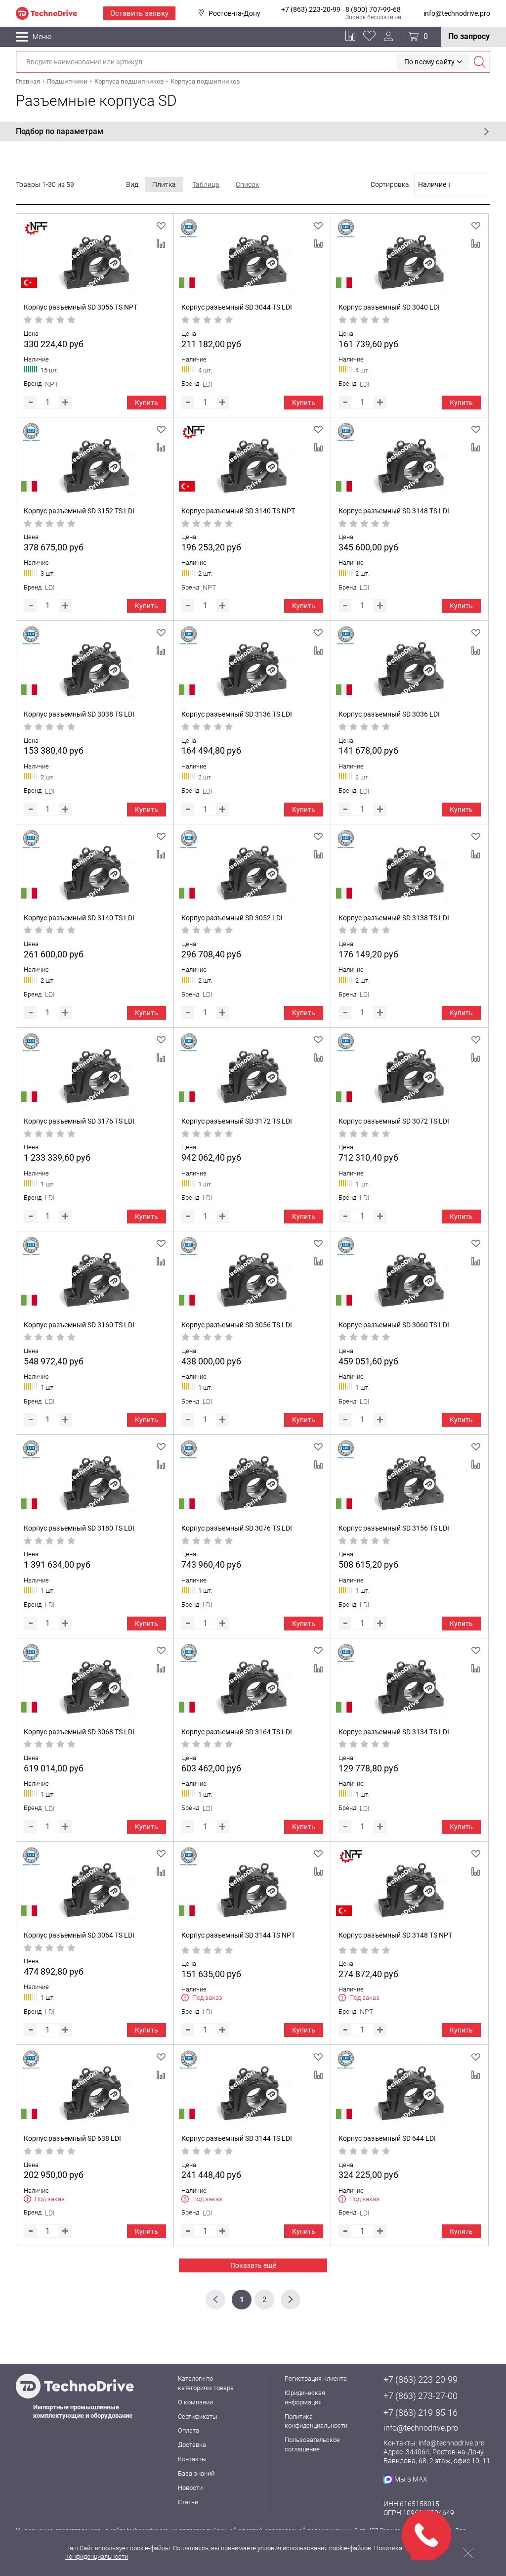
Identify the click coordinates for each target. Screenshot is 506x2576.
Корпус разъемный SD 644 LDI (387, 2138)
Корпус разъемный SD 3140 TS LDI (79, 918)
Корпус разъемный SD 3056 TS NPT (81, 307)
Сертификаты (198, 2417)
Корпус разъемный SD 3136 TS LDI (237, 714)
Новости (190, 2488)
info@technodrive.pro (457, 13)
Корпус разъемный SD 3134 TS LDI (394, 1732)
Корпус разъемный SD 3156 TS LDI (394, 1528)
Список (247, 184)
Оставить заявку (139, 13)
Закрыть (468, 2553)
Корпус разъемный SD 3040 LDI (389, 307)
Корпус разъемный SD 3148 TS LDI (394, 511)
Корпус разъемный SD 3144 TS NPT (238, 1935)
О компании (195, 2402)
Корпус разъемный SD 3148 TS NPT (395, 1935)
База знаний (196, 2473)
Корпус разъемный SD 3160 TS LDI (79, 1325)
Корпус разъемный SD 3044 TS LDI (237, 307)
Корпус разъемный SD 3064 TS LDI (79, 1935)
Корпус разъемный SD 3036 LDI (389, 714)
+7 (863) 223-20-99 (311, 9)
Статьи (188, 2502)
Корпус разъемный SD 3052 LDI (232, 918)
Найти (479, 62)
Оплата (189, 2430)
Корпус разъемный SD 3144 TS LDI (237, 2138)
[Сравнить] (161, 244)
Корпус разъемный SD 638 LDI (72, 2138)
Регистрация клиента (316, 2378)
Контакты (192, 2459)
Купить (147, 403)
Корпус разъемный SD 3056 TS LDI (237, 1325)
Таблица (206, 184)
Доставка (192, 2445)
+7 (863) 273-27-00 (421, 2396)
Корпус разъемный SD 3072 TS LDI (394, 1121)
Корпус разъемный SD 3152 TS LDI (79, 511)
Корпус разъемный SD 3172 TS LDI (237, 1121)
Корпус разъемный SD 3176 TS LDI (79, 1121)
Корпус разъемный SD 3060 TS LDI (394, 1325)
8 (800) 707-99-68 (373, 9)
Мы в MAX (411, 2479)
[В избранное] (161, 226)
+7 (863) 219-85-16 (421, 2413)
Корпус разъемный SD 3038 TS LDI (79, 714)
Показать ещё (253, 2265)
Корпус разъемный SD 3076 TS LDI (237, 1528)
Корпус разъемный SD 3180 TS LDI (79, 1528)
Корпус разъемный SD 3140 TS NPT (238, 511)
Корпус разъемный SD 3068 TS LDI (79, 1732)
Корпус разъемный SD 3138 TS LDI (394, 918)
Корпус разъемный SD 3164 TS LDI (237, 1732)
